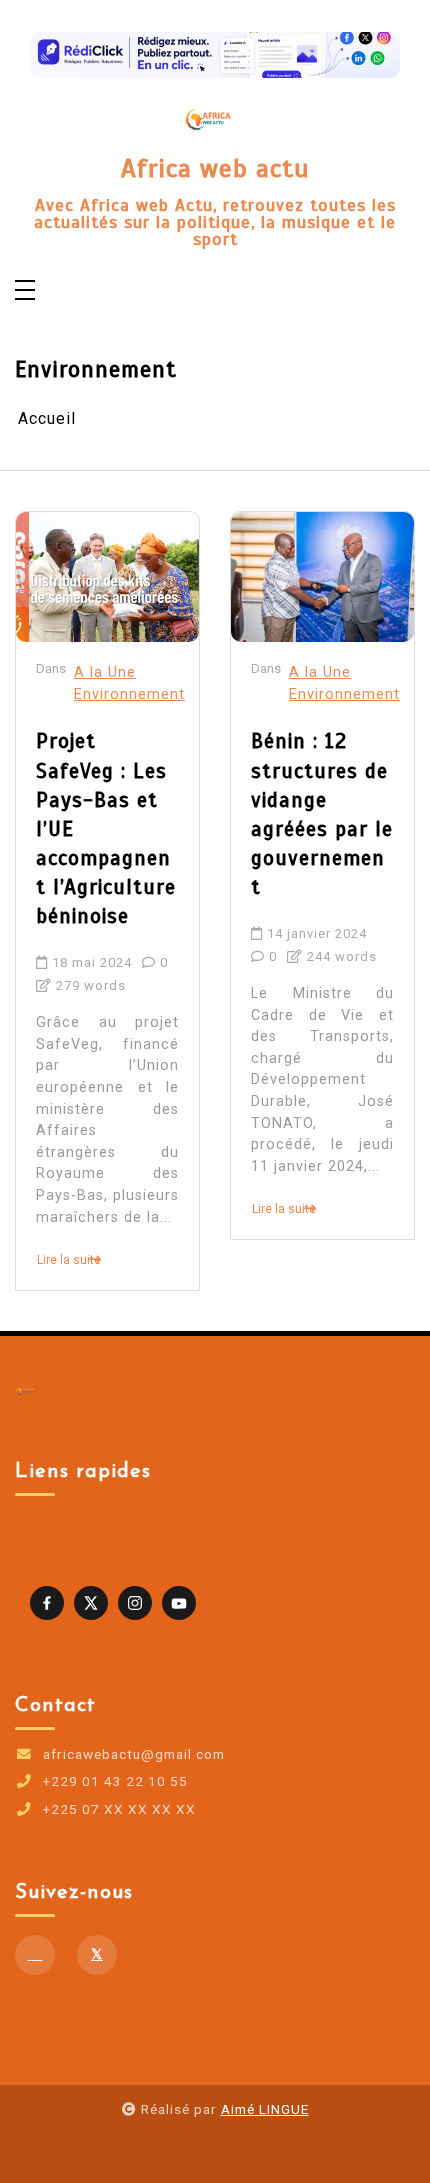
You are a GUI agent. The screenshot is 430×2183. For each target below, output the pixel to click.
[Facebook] (35, 1955)
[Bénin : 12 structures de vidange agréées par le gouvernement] (322, 577)
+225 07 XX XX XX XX (119, 1810)
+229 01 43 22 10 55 (115, 1782)
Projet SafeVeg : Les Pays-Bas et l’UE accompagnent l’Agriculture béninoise (106, 828)
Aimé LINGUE (265, 2109)
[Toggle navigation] (25, 291)
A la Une (105, 672)
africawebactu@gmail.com (134, 1755)
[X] (97, 1955)
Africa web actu (215, 169)
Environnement (129, 694)
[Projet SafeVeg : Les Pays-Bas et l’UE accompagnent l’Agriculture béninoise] (107, 577)
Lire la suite (69, 1260)
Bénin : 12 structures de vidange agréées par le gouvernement (322, 814)
